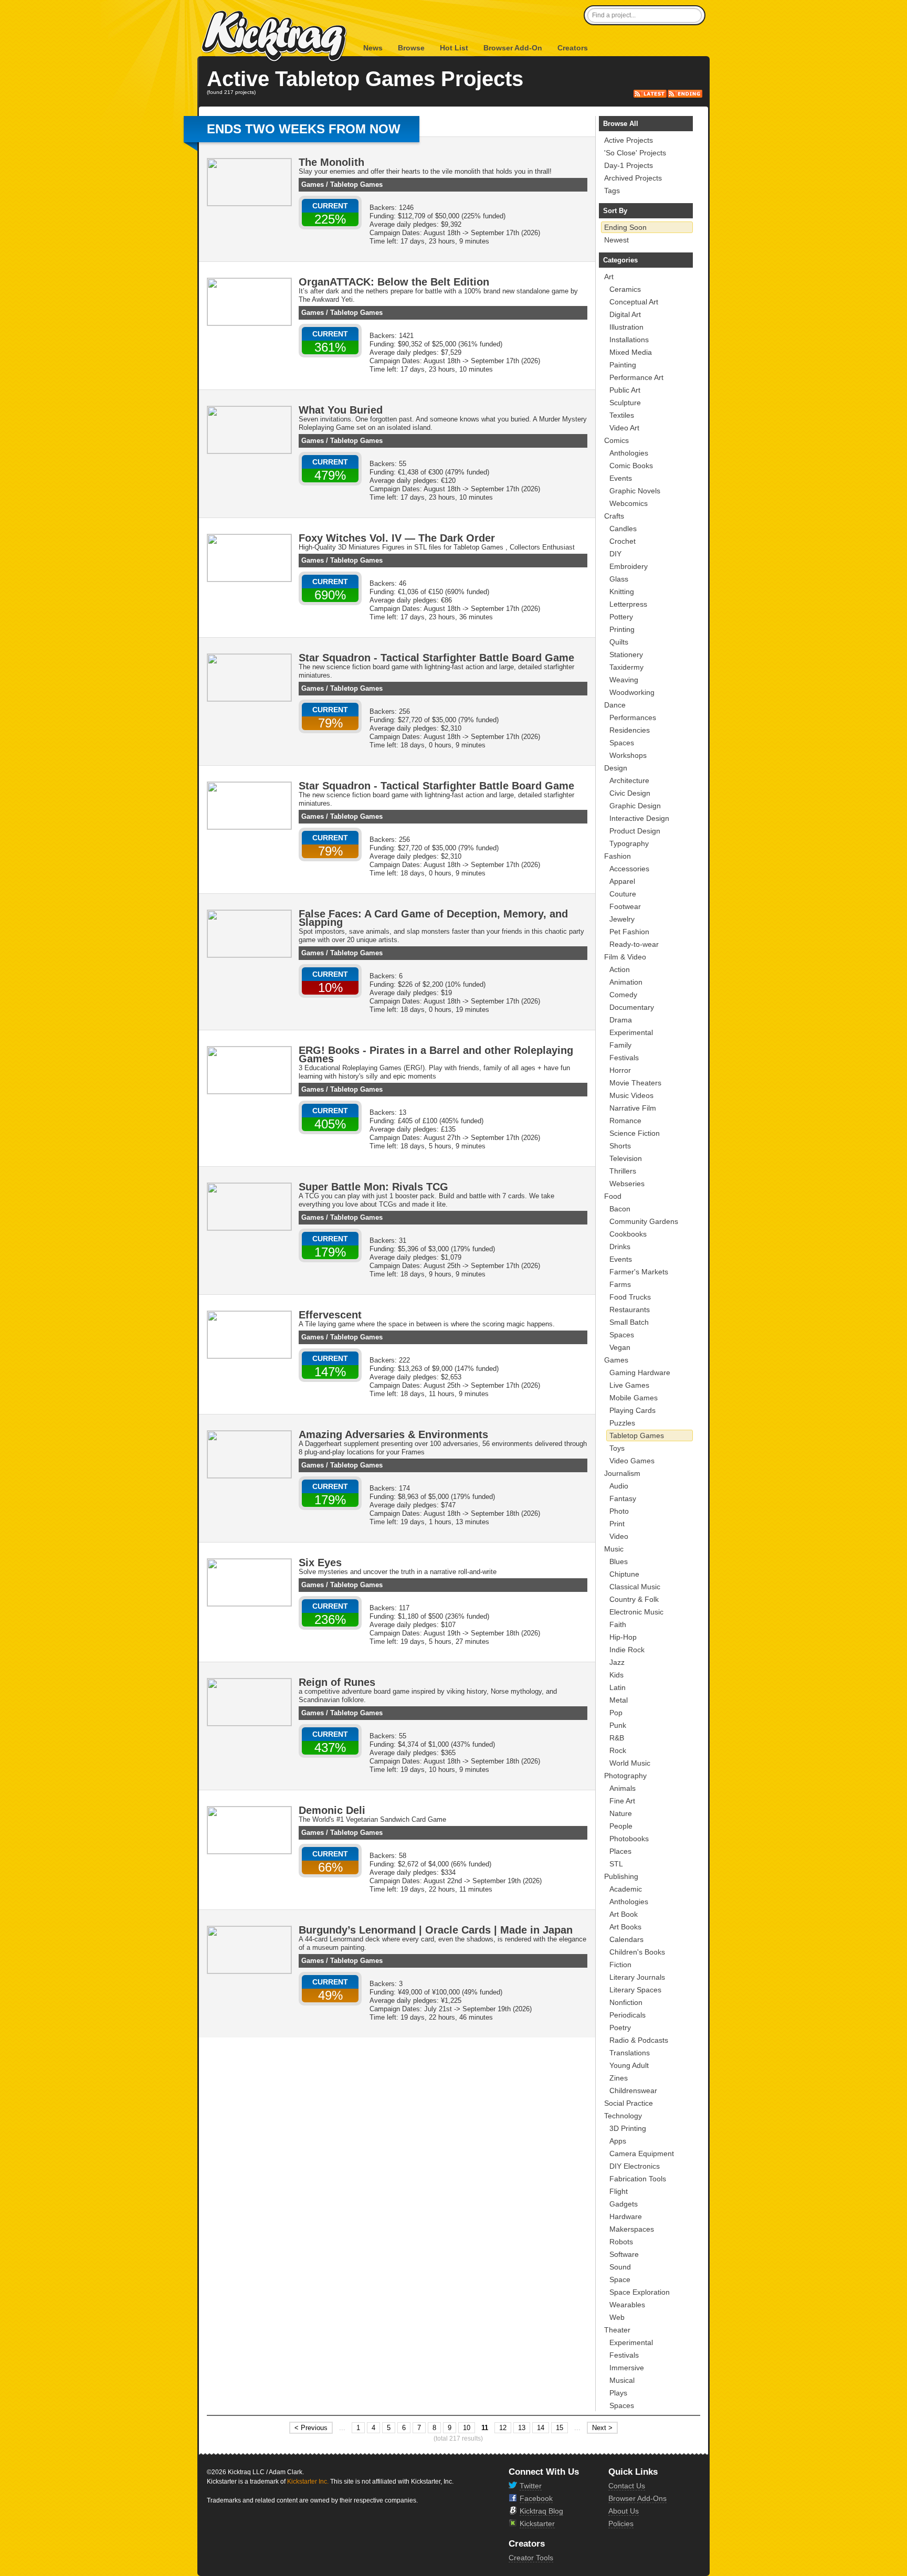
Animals (623, 1788)
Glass (619, 579)
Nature (621, 1813)
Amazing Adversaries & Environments (393, 1434)
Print (617, 1524)
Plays (618, 2393)
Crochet (623, 541)
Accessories (629, 869)
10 (467, 2428)
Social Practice (629, 2103)
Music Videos (631, 1095)
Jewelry (622, 919)
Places (620, 1851)
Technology (623, 2116)
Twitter (531, 2486)
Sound (620, 2267)
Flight (619, 2191)
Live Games (629, 1385)
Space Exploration (640, 2292)
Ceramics (625, 289)
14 (541, 2428)
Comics (616, 440)
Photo (619, 1511)
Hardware (626, 2216)
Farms (620, 1284)
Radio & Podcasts (639, 2040)
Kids (616, 1675)
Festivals (624, 1058)
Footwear (625, 906)
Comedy (623, 995)
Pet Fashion (629, 932)
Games (313, 184)
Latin (618, 1687)
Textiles (622, 415)
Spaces (622, 743)
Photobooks (629, 1839)
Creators (573, 48)
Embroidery (629, 566)
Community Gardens (644, 1221)
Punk (618, 1725)
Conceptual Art (634, 302)
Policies (621, 2524)
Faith (618, 1624)
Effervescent (330, 1315)
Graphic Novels (635, 491)
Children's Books (637, 1952)
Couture (623, 894)
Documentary (632, 1007)
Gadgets (624, 2204)
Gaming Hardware (640, 1373)
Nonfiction (626, 2002)
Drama (621, 1020)
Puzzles (622, 1423)
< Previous (311, 2428)
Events (621, 478)
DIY (615, 554)
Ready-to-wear (634, 944)
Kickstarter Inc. (308, 2482)
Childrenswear (633, 2091)
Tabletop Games (356, 184)
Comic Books (631, 466)
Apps (618, 2141)
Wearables (627, 2305)
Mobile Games (634, 1398)
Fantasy (623, 1498)
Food (613, 1196)
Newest (616, 240)
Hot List (454, 48)
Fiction (620, 1965)
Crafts (614, 516)
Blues (619, 1561)
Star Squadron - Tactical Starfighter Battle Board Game (436, 658)
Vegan (620, 1347)
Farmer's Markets (639, 1272)
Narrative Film (633, 1108)
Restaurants (630, 1310)
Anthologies (629, 453)
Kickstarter (537, 2524)
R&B (617, 1738)
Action (620, 969)
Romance (625, 1121)
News (373, 48)
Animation (626, 982)
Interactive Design (639, 818)
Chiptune (624, 1574)
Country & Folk (634, 1599)
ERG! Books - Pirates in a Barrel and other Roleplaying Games (436, 1054)
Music (614, 1549)
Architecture (629, 780)
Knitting (622, 592)
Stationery (626, 654)
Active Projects (629, 140)
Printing (622, 629)
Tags (612, 191)
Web (617, 2317)
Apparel (622, 881)
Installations (629, 340)
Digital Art (625, 314)
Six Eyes (320, 1563)
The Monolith (331, 162)
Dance (615, 705)
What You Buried (341, 410)
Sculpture (625, 403)
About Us (624, 2511)
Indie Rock (627, 1650)
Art (609, 277)
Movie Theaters (635, 1083)
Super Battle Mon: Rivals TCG (373, 1187)
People (621, 1826)
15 (560, 2428)
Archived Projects (633, 178)
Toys (617, 1448)
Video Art (624, 428)
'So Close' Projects (635, 153)
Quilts (619, 642)
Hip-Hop (623, 1637)
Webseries (627, 1184)
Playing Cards (632, 1410)
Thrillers (623, 1171)
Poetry (620, 2028)
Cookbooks (628, 1234)
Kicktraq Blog (541, 2511)
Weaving (624, 680)
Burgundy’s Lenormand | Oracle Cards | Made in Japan (436, 1930)
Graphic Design (635, 806)
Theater (617, 2330)
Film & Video (625, 957)
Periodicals (627, 2015)
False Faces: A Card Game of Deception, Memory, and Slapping (433, 918)
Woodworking (632, 692)
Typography (629, 843)
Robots (621, 2242)
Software (624, 2254)
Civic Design (630, 793)
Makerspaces (632, 2229)
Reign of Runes (337, 1682)
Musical (622, 2380)
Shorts (620, 1146)
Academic (626, 1889)
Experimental (631, 1032)
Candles (623, 529)
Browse (411, 48)
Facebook (536, 2498)
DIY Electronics (635, 2166)
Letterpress (628, 604)
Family (620, 1045)
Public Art (625, 390)
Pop (616, 1713)
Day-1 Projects (629, 165)
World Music (630, 1763)
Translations (630, 2053)
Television (626, 1158)
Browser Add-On (513, 48)
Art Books (625, 1927)
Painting (623, 365)
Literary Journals (637, 1977)
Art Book (624, 1914)
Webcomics (629, 503)
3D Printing (628, 2128)
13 (522, 2428)
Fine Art (622, 1801)
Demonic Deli (332, 1810)
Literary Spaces (635, 1990)
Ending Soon (625, 227)
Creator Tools (531, 2558)
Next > (602, 2428)
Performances (633, 717)
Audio (619, 1486)
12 (503, 2428)
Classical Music (635, 1587)
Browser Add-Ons (637, 2498)
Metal (619, 1700)
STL (616, 1864)
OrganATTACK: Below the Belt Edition (394, 282)
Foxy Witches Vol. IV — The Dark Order (397, 538)
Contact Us (627, 2486)
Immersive (627, 2368)
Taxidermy (626, 667)
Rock (618, 1750)
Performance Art (636, 377)
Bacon (620, 1209)
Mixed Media (631, 352)
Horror (620, 1070)
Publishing (621, 1876)
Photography (625, 1776)
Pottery (621, 617)
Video (619, 1536)
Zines (619, 2078)
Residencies (630, 730)
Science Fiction (635, 1133)
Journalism (622, 1473)
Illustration (626, 327)
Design (616, 768)
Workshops (628, 755)
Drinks (620, 1247)
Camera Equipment (642, 2153)
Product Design (635, 831)
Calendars (626, 1939)
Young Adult (629, 2065)
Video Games (632, 1461)
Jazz (617, 1662)
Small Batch (629, 1322)
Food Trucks (630, 1297)
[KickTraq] (275, 36)
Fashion (618, 856)
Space (620, 2279)
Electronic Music (636, 1612)
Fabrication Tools (638, 2179)
